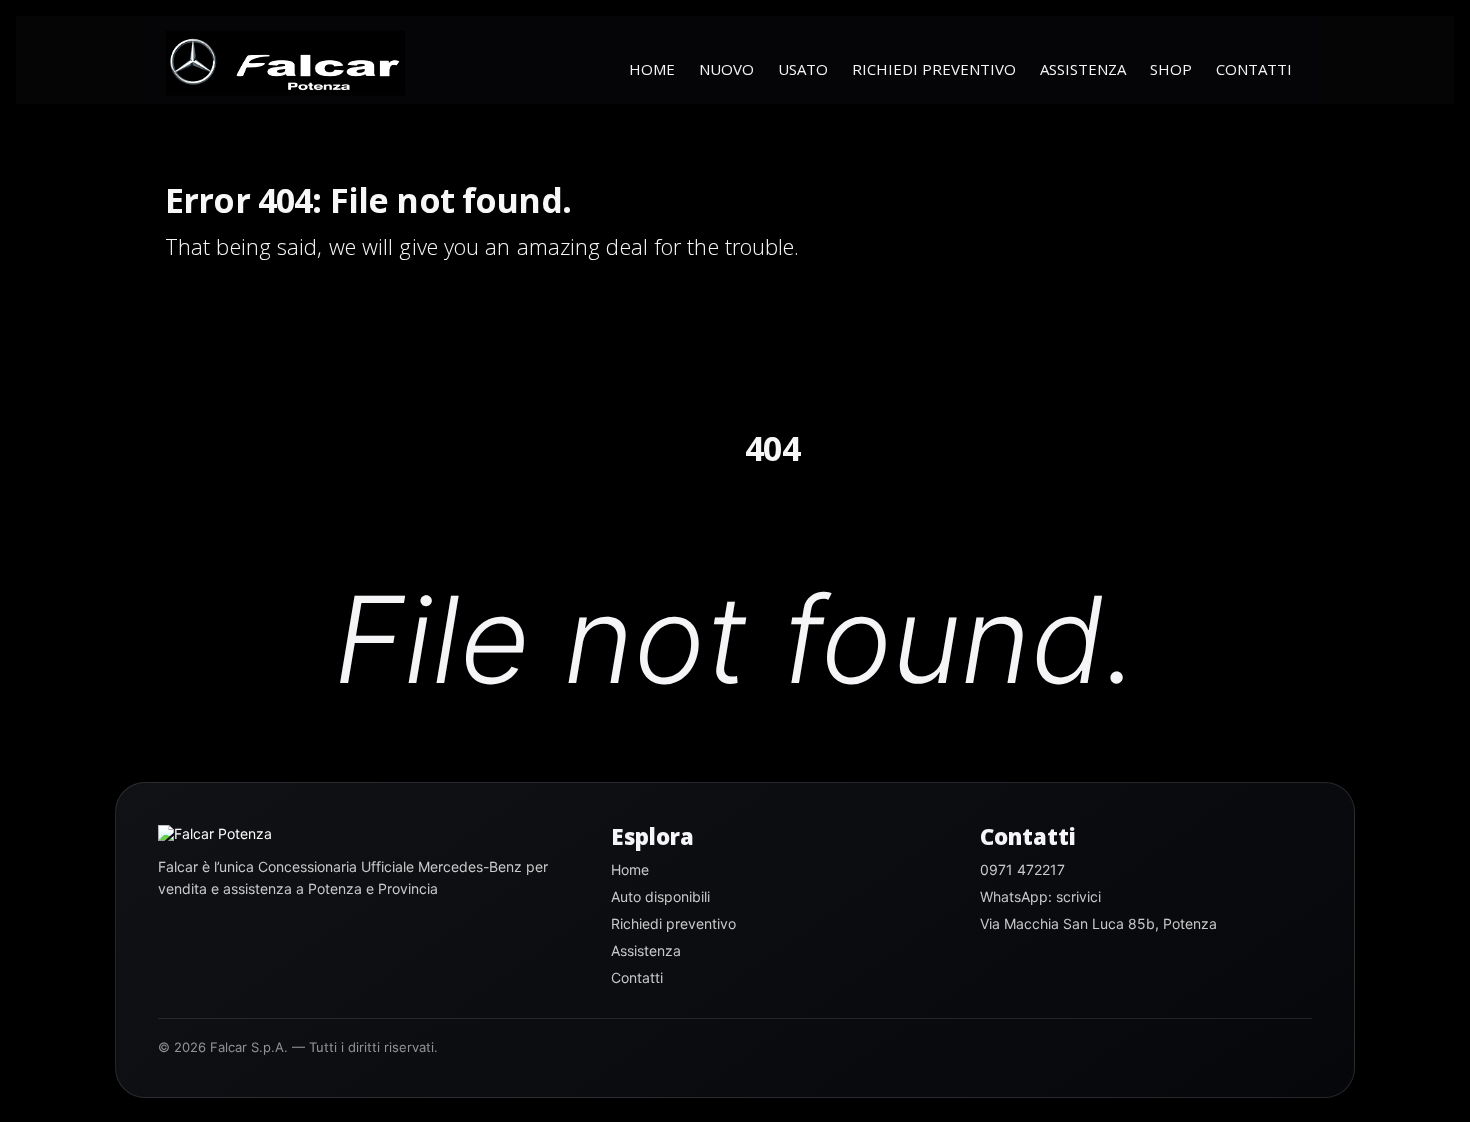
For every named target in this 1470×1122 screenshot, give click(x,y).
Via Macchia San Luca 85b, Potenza (1098, 923)
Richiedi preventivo (934, 69)
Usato (803, 69)
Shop (1171, 69)
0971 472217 (1022, 869)
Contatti (1254, 69)
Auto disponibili (660, 896)
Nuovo (726, 69)
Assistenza (1083, 69)
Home (652, 69)
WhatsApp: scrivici (1040, 896)
